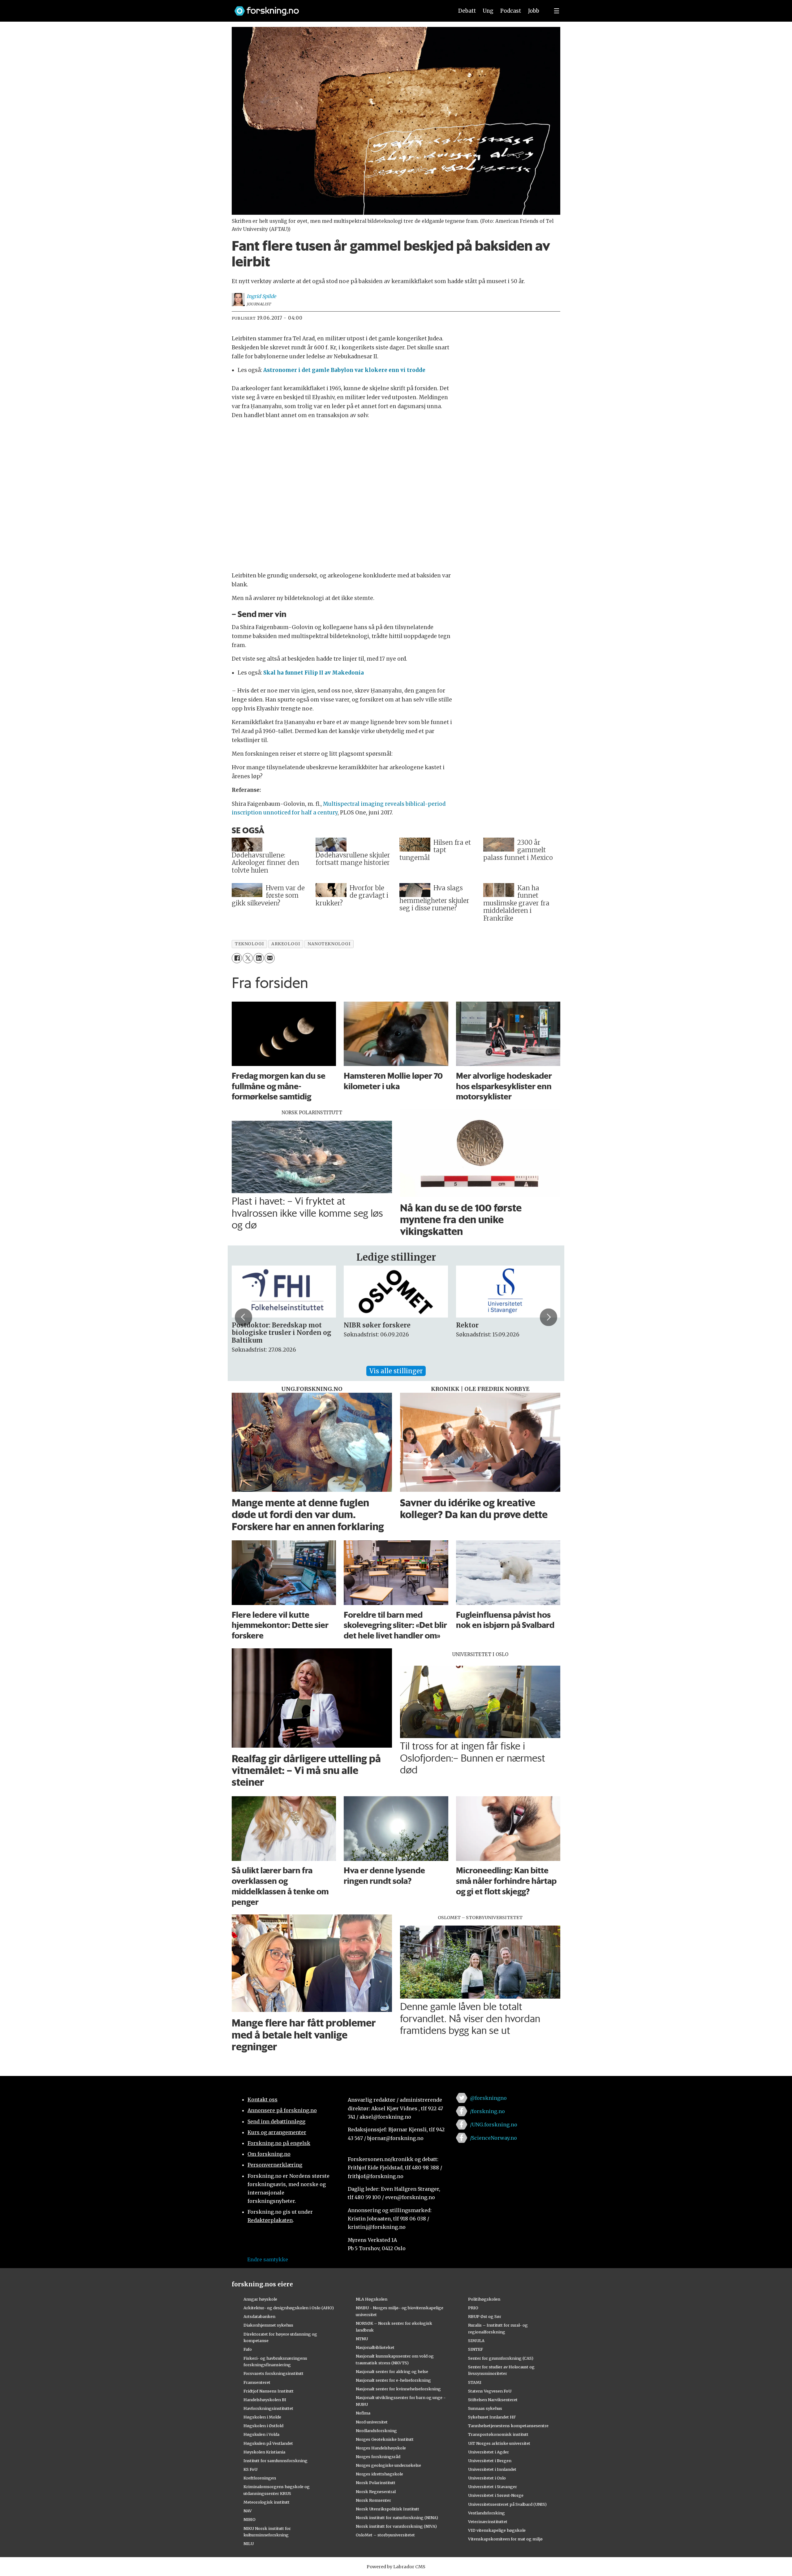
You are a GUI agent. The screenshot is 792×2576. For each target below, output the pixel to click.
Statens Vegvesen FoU (490, 2391)
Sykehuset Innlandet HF (492, 2417)
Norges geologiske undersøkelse (388, 2465)
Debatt (467, 11)
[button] (243, 1317)
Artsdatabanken (259, 2316)
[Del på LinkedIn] (258, 958)
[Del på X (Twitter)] (248, 958)
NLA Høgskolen (372, 2299)
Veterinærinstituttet (488, 2522)
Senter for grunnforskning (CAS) (501, 2358)
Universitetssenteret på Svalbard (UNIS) (507, 2504)
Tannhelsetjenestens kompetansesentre (508, 2426)
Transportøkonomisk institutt (498, 2434)
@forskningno (488, 2098)
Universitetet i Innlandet (492, 2469)
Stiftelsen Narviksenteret (493, 2400)
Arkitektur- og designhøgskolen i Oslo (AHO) (289, 2308)
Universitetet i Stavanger (493, 2487)
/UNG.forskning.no (494, 2125)
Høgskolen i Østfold (263, 2426)
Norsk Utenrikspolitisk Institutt (387, 2509)
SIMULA (476, 2341)
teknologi (249, 944)
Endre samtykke (268, 2259)
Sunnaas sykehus (485, 2408)
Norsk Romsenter (373, 2500)
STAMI (475, 2382)
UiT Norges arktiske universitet (499, 2443)
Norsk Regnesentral (376, 2492)
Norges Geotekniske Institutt (385, 2439)
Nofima (363, 2413)
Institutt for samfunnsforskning (275, 2461)
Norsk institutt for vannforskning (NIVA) (396, 2526)
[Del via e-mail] (270, 958)
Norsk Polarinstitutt (376, 2483)
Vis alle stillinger (396, 1371)
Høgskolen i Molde (262, 2417)
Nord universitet (372, 2422)
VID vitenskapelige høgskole (497, 2530)
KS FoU (250, 2469)
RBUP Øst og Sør (485, 2316)
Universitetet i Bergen (490, 2461)
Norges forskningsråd (378, 2457)
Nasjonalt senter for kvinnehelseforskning (398, 2389)
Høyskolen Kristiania (264, 2452)
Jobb (534, 11)
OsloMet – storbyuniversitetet (385, 2535)
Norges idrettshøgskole (379, 2474)
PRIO (473, 2308)
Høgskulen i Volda (261, 2434)
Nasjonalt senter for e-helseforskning (393, 2380)
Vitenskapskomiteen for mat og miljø (505, 2539)
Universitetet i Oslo (487, 2478)
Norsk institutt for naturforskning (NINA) (397, 2518)
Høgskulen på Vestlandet (268, 2443)
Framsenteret (257, 2382)
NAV (248, 2511)
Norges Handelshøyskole (381, 2448)
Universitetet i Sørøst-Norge (496, 2495)
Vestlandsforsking (486, 2513)
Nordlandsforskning (376, 2431)
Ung (488, 11)
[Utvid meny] (557, 11)
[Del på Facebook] (237, 958)
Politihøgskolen (484, 2299)
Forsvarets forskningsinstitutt (273, 2373)
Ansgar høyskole (260, 2299)
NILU (249, 2544)
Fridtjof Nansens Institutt (269, 2391)
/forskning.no (487, 2111)
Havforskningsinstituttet (268, 2408)
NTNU (362, 2339)
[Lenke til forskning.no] (338, 8)
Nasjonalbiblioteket (375, 2347)
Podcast (511, 11)
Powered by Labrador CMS (396, 2567)
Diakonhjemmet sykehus (268, 2325)
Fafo (248, 2349)
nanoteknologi (329, 944)
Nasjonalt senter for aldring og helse (392, 2371)
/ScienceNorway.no (493, 2138)
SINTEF (476, 2349)
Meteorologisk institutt (267, 2502)
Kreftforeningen (260, 2478)
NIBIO (250, 2519)
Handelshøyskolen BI (265, 2400)
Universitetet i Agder (489, 2452)
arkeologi (286, 944)
